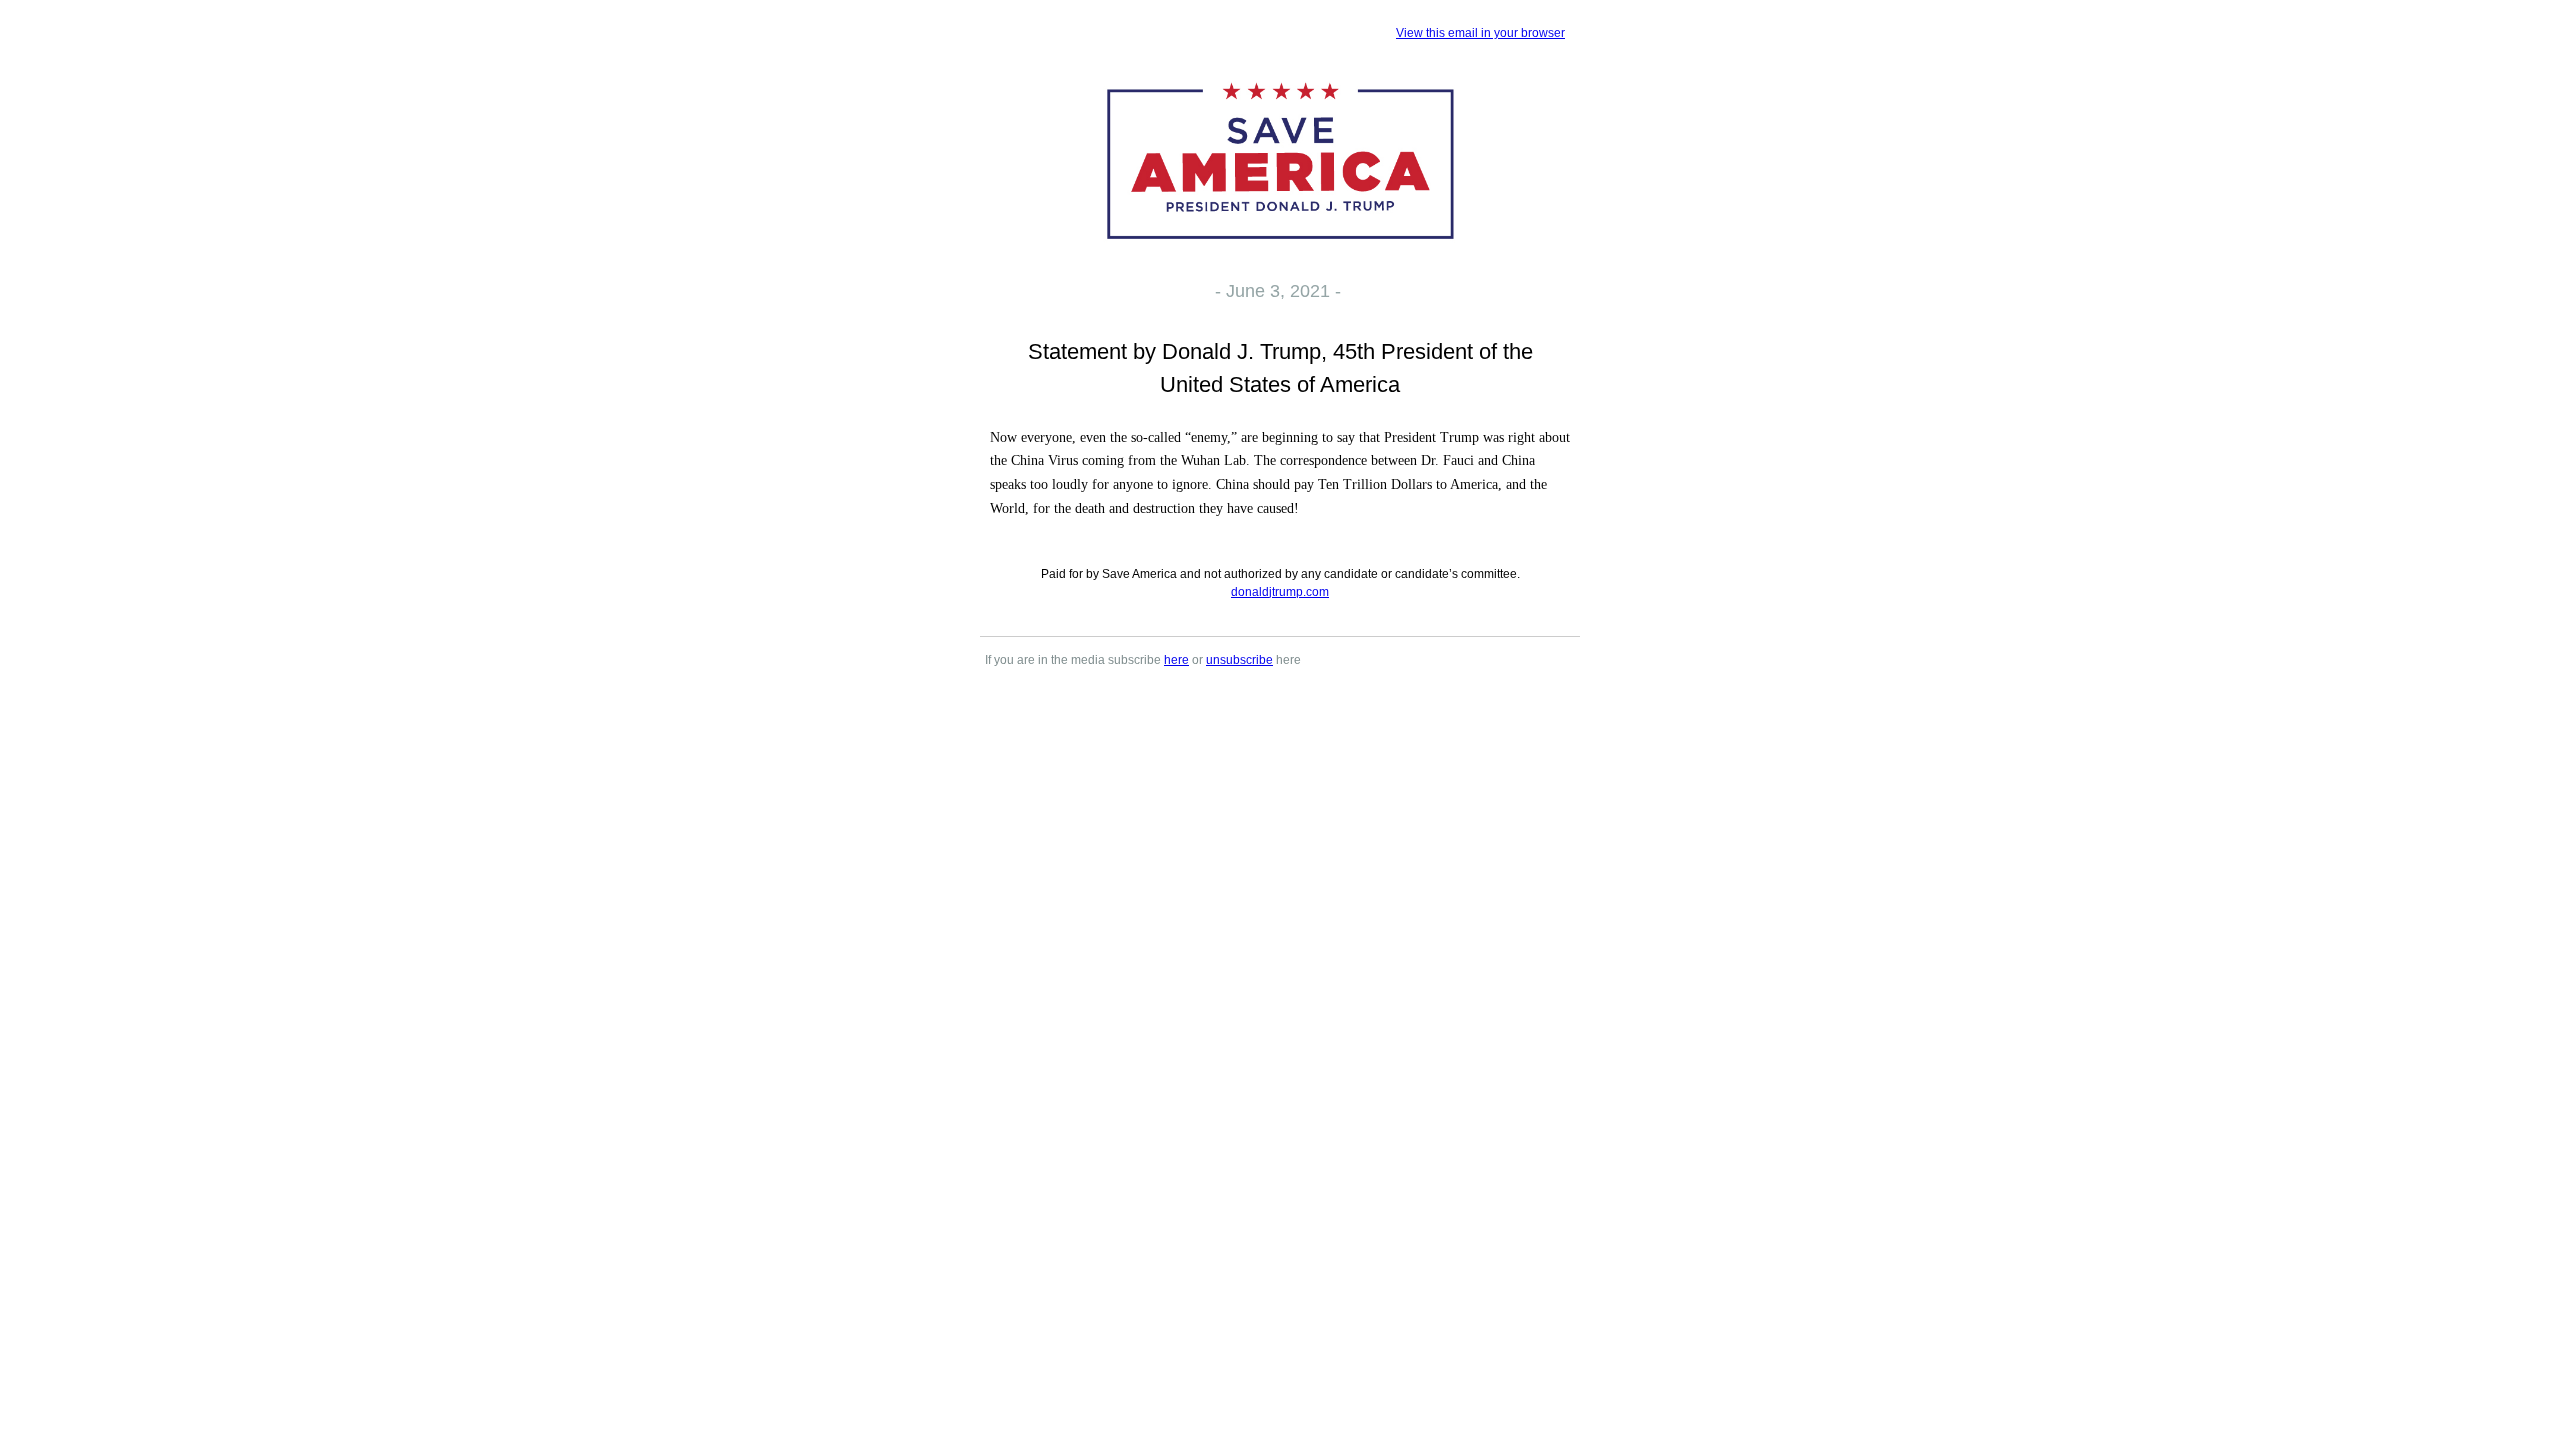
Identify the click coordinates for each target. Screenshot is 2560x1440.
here (1176, 660)
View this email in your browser (1480, 33)
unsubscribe (1239, 660)
